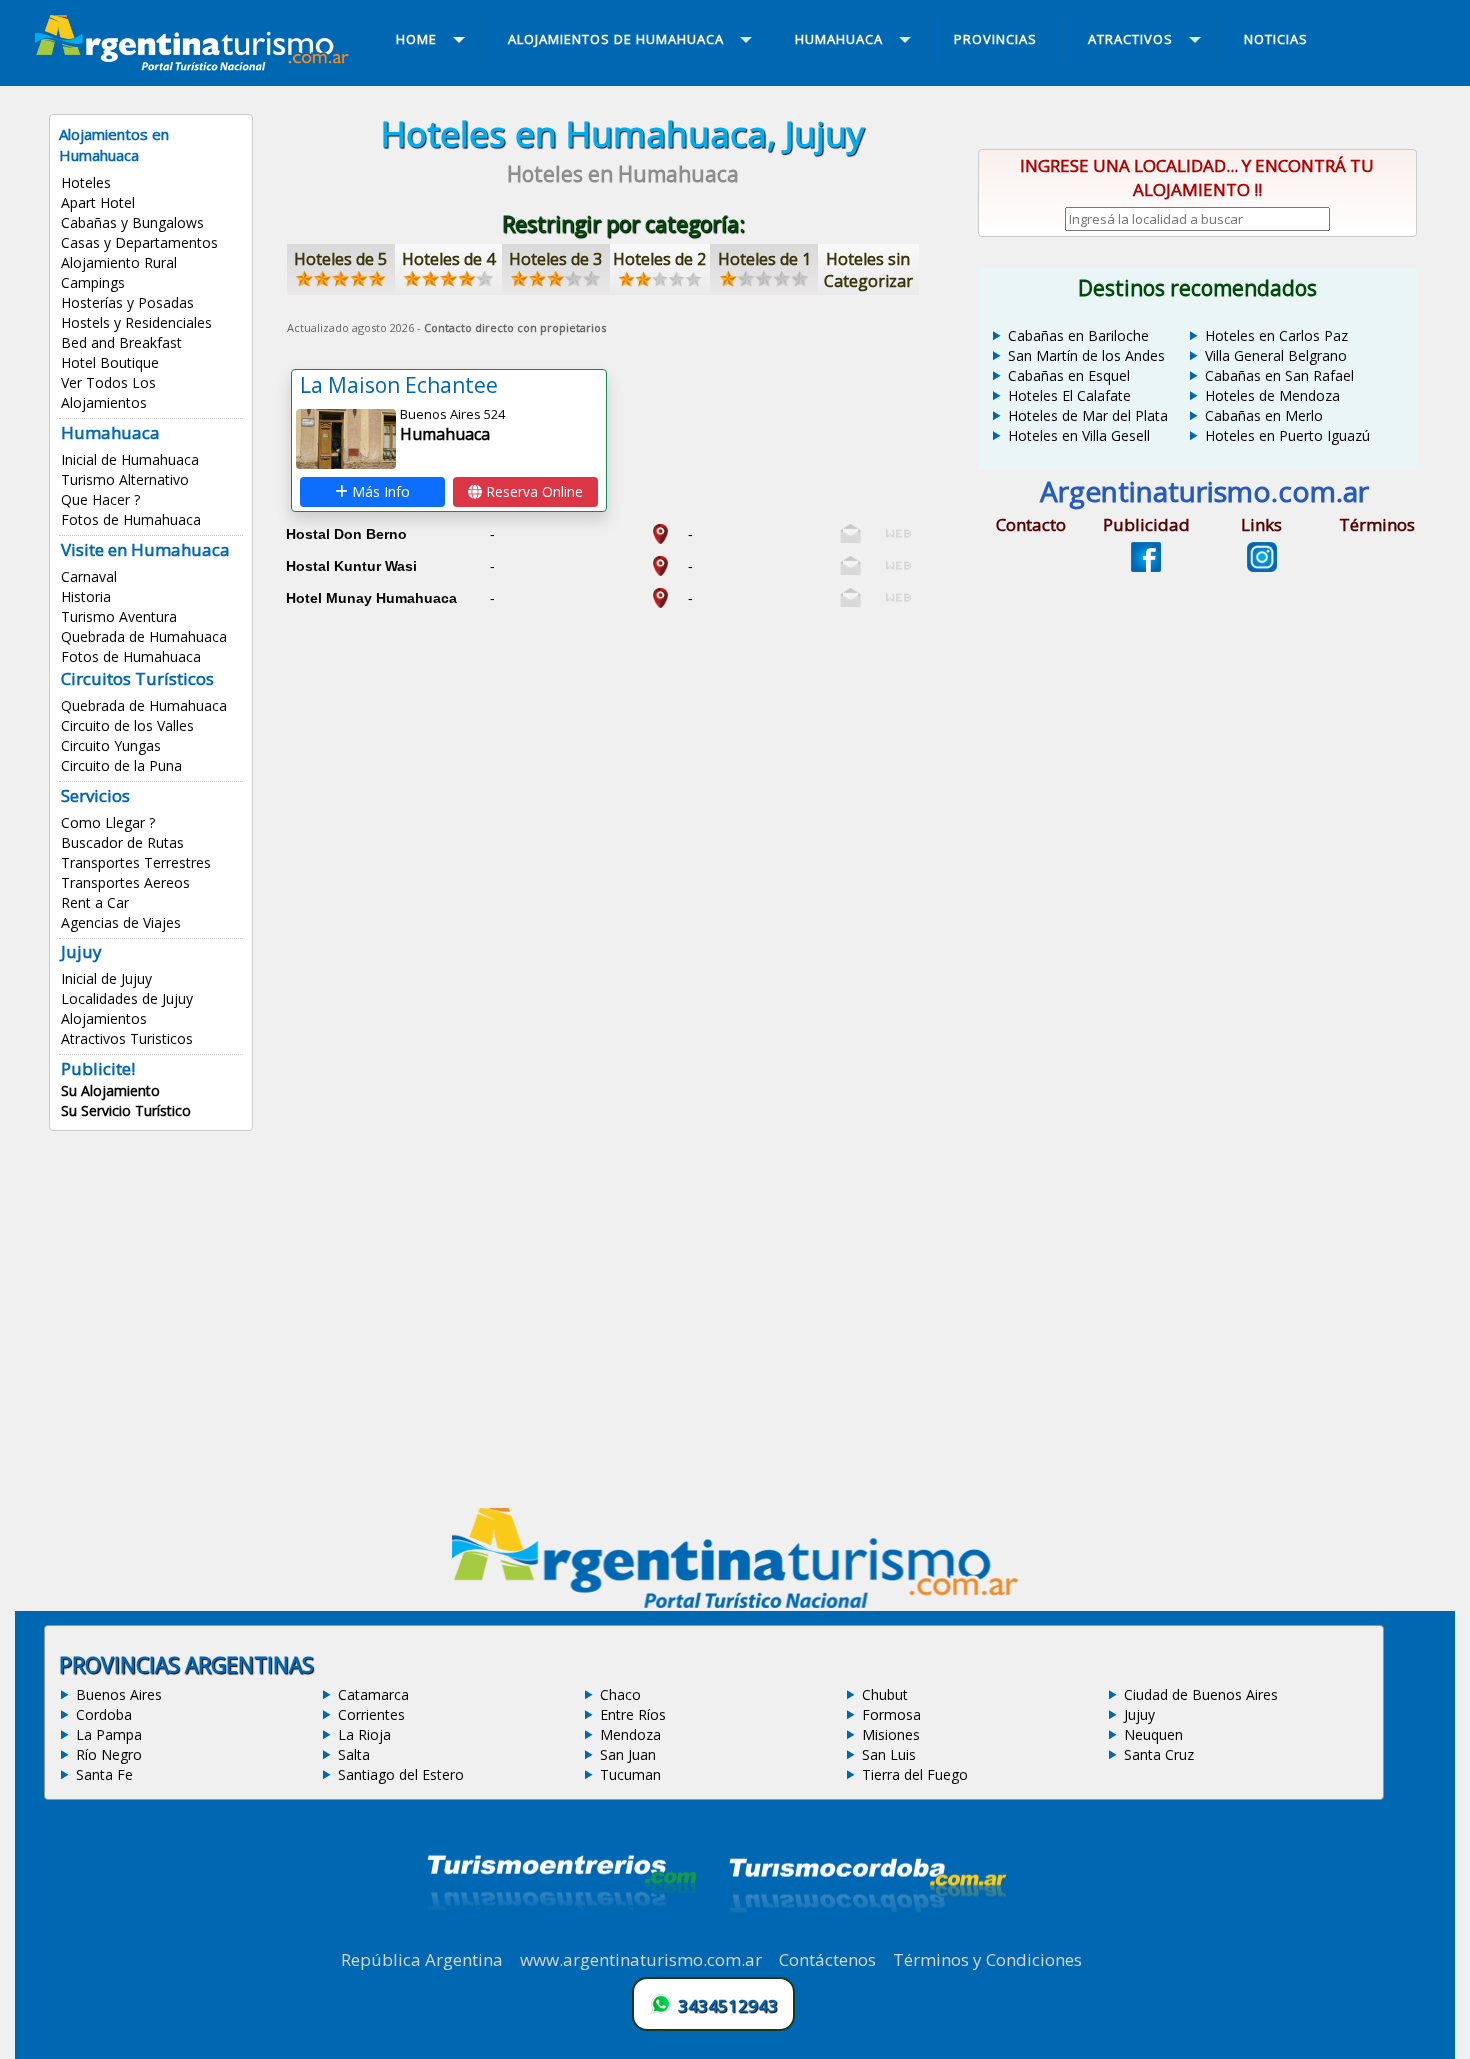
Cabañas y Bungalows (132, 222)
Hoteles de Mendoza (1272, 395)
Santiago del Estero (401, 1774)
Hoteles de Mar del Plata (1088, 415)
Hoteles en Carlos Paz (1276, 335)
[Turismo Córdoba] (866, 1937)
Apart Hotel (98, 202)
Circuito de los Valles (127, 725)
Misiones (891, 1734)
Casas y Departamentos (139, 242)
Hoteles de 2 (659, 259)
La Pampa (109, 1734)
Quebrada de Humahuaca (144, 636)
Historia (86, 596)
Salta (354, 1754)
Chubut (885, 1694)
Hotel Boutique (110, 362)
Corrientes (371, 1714)
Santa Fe (104, 1774)
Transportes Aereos (125, 882)
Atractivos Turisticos (127, 1038)
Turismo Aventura (119, 616)
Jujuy (1139, 1714)
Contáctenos (827, 1959)
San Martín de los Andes (1086, 355)
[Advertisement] (623, 757)
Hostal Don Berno (346, 534)
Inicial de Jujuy (106, 978)
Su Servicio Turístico (126, 1110)
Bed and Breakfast (121, 342)
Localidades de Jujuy (127, 998)
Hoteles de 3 (555, 259)
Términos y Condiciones (987, 1959)
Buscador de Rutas (122, 842)
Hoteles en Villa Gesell (1079, 435)
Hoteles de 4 (448, 259)
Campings (93, 282)
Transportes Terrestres (136, 862)
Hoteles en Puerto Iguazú (1287, 435)
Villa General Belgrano (1276, 355)
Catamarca (373, 1694)
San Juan (628, 1754)
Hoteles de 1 (764, 259)
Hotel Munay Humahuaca (371, 598)
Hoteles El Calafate (1069, 395)
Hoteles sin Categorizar (868, 270)
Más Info (379, 491)
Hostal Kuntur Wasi (351, 566)
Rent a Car (95, 902)
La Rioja (364, 1734)
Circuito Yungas (111, 745)
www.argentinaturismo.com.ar (641, 1959)
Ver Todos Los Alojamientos (108, 392)
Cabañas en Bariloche (1078, 335)
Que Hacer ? (100, 499)
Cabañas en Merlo (1264, 415)
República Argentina (422, 1959)
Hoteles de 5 (340, 259)
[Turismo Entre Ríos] (562, 1937)
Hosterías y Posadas (127, 302)
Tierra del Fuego (915, 1774)
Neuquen (1153, 1734)
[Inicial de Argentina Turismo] (196, 65)
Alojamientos (104, 1018)
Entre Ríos (633, 1714)
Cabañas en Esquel (1069, 375)
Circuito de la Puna (121, 765)
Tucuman (630, 1774)
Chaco (620, 1694)
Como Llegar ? (108, 822)
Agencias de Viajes (121, 922)
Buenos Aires (119, 1694)
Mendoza (630, 1734)
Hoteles (86, 182)
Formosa (891, 1714)
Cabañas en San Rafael (1279, 375)
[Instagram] (1262, 566)
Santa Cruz (1159, 1754)
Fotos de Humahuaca (131, 519)
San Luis (889, 1754)
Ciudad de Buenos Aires (1201, 1694)
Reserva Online (532, 491)
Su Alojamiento (110, 1090)
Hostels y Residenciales (136, 322)
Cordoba (104, 1714)
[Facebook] (1146, 566)
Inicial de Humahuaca (130, 459)
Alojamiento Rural (119, 262)
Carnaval (89, 576)
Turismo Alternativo (125, 479)
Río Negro (109, 1754)
